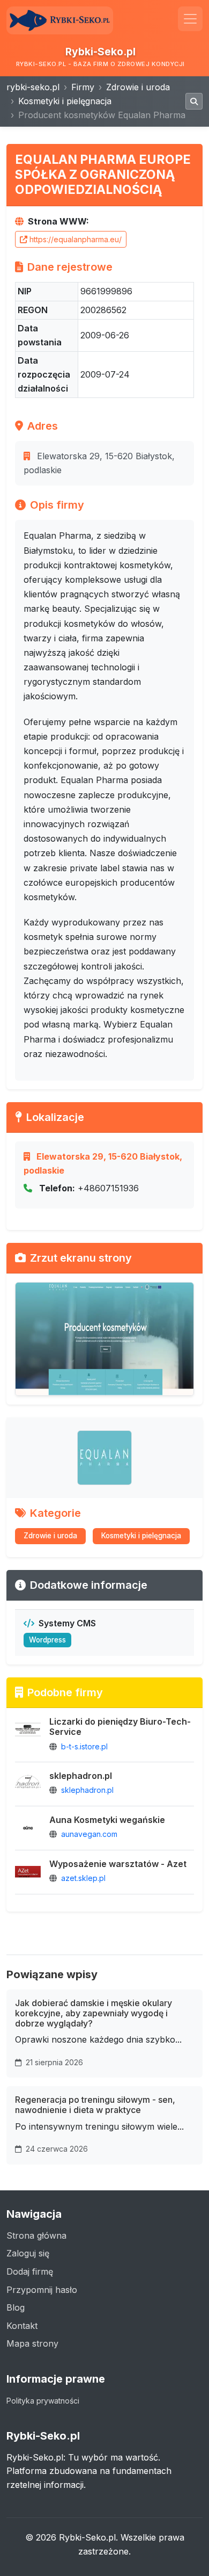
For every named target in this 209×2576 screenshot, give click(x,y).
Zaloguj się (28, 2253)
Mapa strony (32, 2343)
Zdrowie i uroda (138, 87)
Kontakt (22, 2326)
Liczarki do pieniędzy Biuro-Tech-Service (120, 1727)
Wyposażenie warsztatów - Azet (118, 1864)
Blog (16, 2307)
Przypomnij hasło (42, 2290)
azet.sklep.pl (83, 1878)
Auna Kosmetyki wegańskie (107, 1820)
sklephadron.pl (81, 1776)
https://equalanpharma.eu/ (76, 239)
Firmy (83, 87)
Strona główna (36, 2235)
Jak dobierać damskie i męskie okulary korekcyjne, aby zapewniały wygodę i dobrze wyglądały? (94, 2013)
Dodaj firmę (30, 2271)
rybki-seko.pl (33, 87)
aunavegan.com (89, 1834)
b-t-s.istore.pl (84, 1746)
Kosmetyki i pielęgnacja (65, 101)
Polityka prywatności (43, 2401)
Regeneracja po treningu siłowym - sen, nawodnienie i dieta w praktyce (95, 2105)
